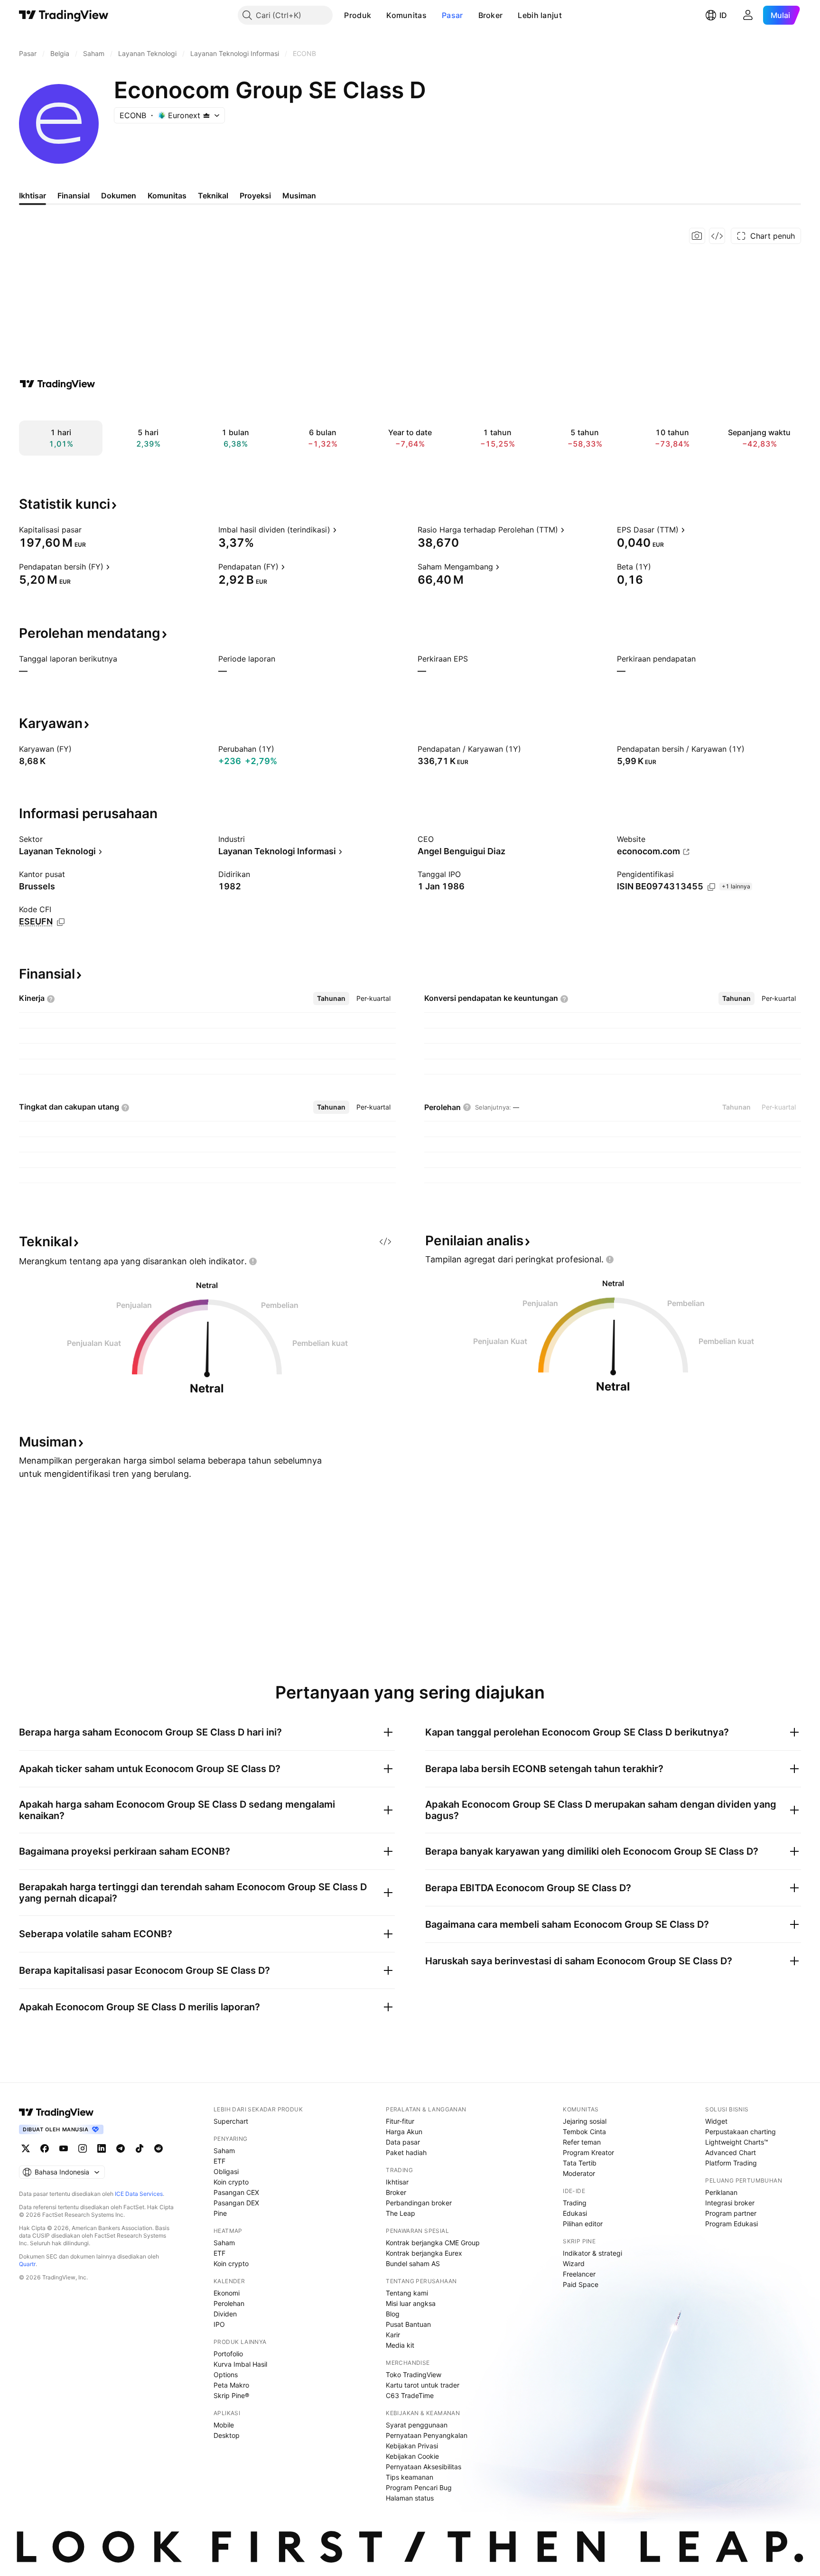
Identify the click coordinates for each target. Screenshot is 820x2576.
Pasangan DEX (236, 2203)
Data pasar (403, 2142)
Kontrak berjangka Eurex (424, 2253)
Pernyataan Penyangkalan (427, 2435)
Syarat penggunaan (417, 2425)
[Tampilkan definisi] (88, 530)
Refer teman (582, 2142)
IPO (219, 2324)
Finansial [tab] (74, 196)
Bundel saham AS (413, 2263)
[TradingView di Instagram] (83, 2148)
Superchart (231, 2121)
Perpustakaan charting (741, 2132)
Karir (393, 2335)
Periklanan (721, 2192)
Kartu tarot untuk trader (423, 2385)
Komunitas (406, 15)
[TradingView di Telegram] (121, 2148)
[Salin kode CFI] (61, 922)
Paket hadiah (406, 2152)
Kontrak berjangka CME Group (433, 2243)
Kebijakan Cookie (412, 2456)
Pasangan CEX (236, 2192)
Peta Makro (231, 2385)
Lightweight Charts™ (737, 2142)
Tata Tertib (580, 2163)
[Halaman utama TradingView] (64, 15)
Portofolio (228, 2354)
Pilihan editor (583, 2224)
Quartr (27, 2264)
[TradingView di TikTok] (140, 2148)
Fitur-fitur (400, 2121)
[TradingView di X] (26, 2148)
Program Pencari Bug (419, 2487)
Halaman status (410, 2498)
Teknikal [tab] (213, 196)
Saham (224, 2151)
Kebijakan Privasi (412, 2446)
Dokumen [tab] (119, 196)
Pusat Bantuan (408, 2324)
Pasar (452, 15)
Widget (716, 2121)
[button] (378, 15)
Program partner (731, 2213)
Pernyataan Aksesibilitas (424, 2467)
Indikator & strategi (592, 2253)
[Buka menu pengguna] (748, 15)
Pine (220, 2213)
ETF (219, 2161)
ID (723, 15)
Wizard (574, 2263)
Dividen (225, 2314)
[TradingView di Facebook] (45, 2148)
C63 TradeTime (410, 2395)
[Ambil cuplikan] (697, 236)
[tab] (331, 999)
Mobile (224, 2425)
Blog (393, 2314)
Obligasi (226, 2171)
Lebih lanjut (540, 15)
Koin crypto (231, 2182)
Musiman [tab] (299, 196)
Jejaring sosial (585, 2121)
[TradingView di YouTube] (64, 2148)
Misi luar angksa (411, 2303)
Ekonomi (227, 2293)
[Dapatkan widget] (717, 236)
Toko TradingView (414, 2375)
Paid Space (581, 2284)
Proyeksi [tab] (255, 196)
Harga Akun (404, 2132)
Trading (575, 2203)
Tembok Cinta (584, 2132)
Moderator (579, 2173)
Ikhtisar (397, 2182)
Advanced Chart (731, 2152)
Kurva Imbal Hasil (240, 2364)
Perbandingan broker (419, 2203)
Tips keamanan (410, 2477)
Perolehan (229, 2303)
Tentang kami (407, 2293)
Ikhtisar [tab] (33, 196)
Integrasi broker (730, 2203)
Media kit (400, 2345)
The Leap (401, 2213)
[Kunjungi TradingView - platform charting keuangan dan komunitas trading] (57, 384)
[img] (206, 115)
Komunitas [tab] (167, 196)
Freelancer (579, 2274)
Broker (491, 15)
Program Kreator (588, 2152)
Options (226, 2375)
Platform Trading (731, 2163)
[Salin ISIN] (711, 887)
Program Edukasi (731, 2224)
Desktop (227, 2435)
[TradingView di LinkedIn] (102, 2148)
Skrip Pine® (231, 2395)
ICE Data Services (139, 2194)
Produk (358, 15)
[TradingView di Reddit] (158, 2148)
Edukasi (575, 2213)
